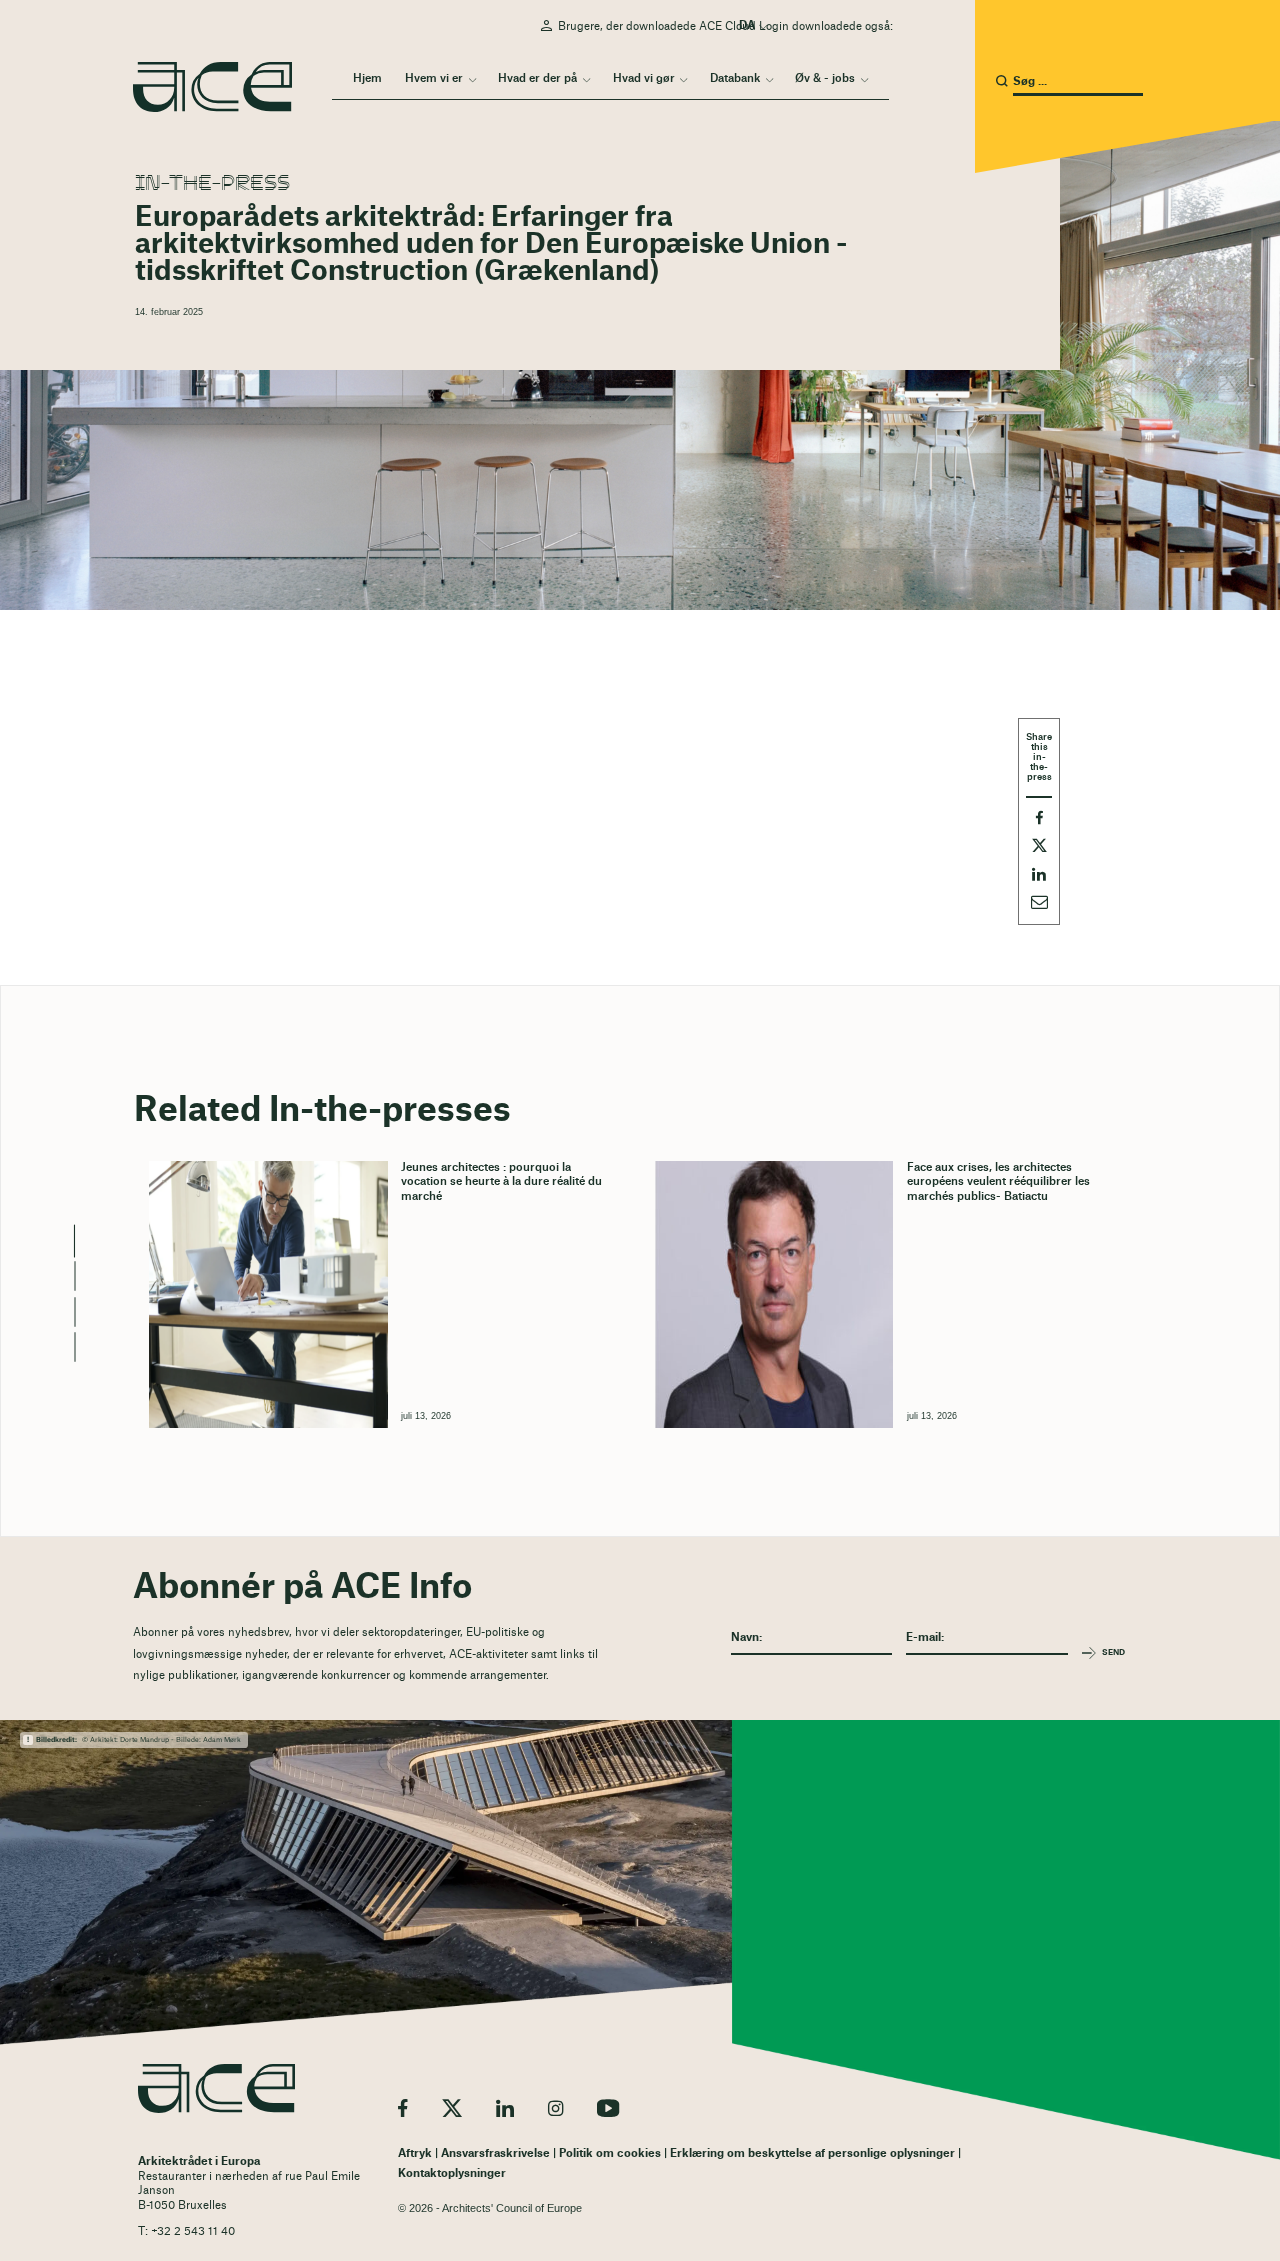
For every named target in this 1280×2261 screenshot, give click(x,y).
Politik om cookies (610, 2153)
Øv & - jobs (825, 78)
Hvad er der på (537, 78)
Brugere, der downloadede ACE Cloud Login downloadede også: (725, 26)
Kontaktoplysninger (452, 2173)
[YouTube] (608, 2108)
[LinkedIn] (505, 2108)
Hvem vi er (434, 78)
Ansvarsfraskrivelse (495, 2153)
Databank (735, 78)
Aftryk (415, 2153)
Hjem (367, 78)
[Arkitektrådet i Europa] (216, 2088)
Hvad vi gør (644, 78)
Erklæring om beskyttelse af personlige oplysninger (812, 2153)
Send (1113, 1652)
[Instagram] (555, 2108)
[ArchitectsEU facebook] (403, 2108)
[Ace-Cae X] (452, 2108)
